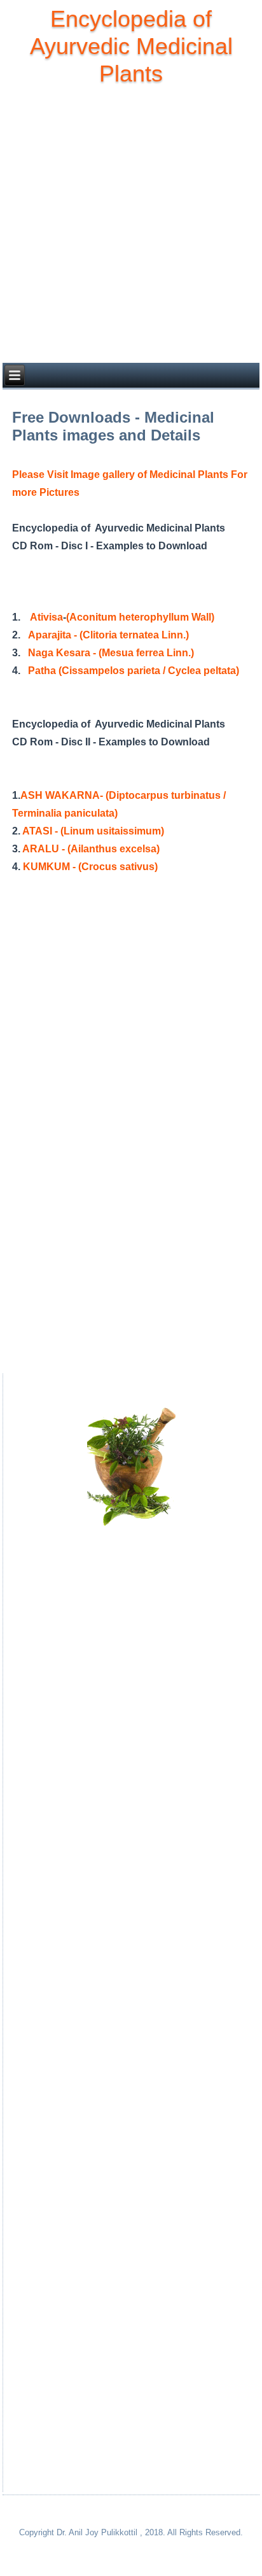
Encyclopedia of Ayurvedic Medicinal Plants (131, 46)
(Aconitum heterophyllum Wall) (140, 617)
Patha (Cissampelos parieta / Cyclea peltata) (134, 671)
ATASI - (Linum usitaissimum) (93, 831)
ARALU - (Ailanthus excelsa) (91, 849)
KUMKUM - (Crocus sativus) (90, 867)
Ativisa (46, 617)
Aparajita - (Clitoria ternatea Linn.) (108, 635)
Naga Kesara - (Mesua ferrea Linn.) (111, 653)
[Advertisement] (131, 225)
